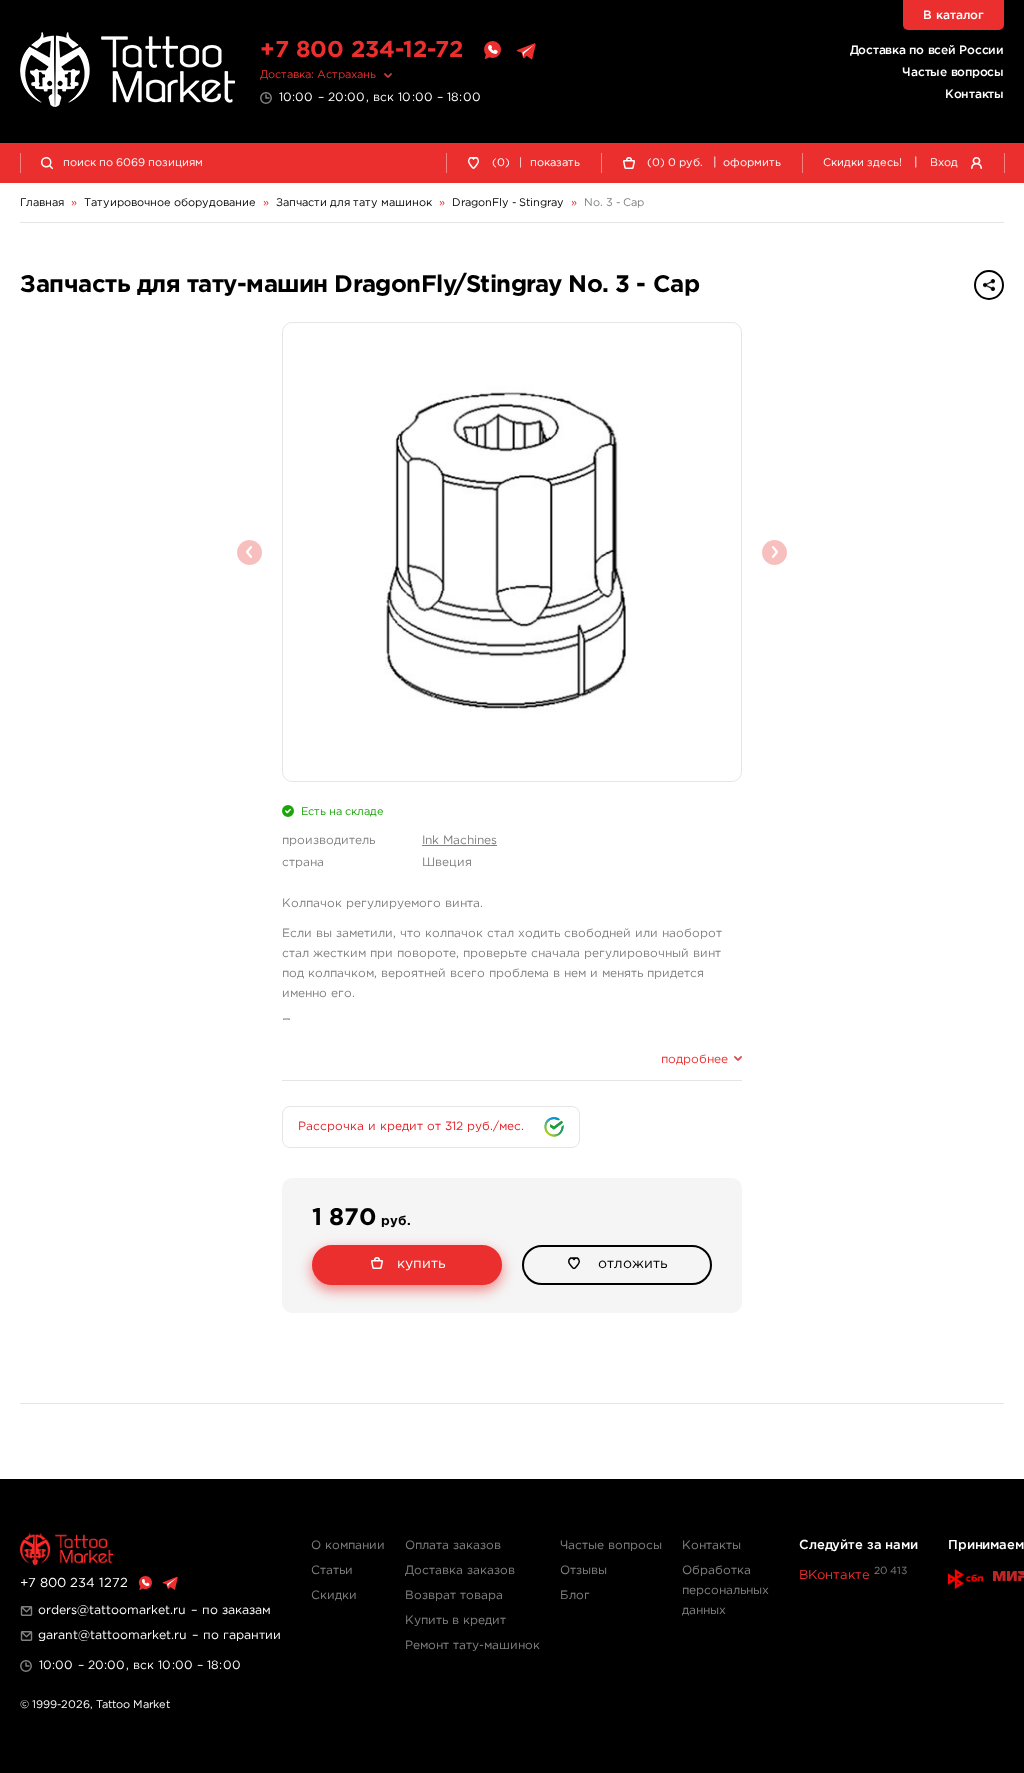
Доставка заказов (460, 1570)
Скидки (334, 1595)
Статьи (332, 1570)
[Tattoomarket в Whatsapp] (492, 51)
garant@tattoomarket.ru (112, 1635)
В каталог (953, 15)
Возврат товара (454, 1595)
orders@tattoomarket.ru (112, 1610)
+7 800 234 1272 (74, 1583)
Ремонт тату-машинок (472, 1645)
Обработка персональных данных (725, 1590)
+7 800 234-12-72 (361, 50)
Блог (575, 1595)
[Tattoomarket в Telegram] (526, 51)
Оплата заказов (453, 1545)
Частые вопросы (953, 72)
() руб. (675, 163)
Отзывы (583, 1570)
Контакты (974, 94)
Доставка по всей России (927, 50)
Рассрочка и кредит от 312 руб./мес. (411, 1126)
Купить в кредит (455, 1620)
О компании (348, 1545)
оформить (752, 163)
